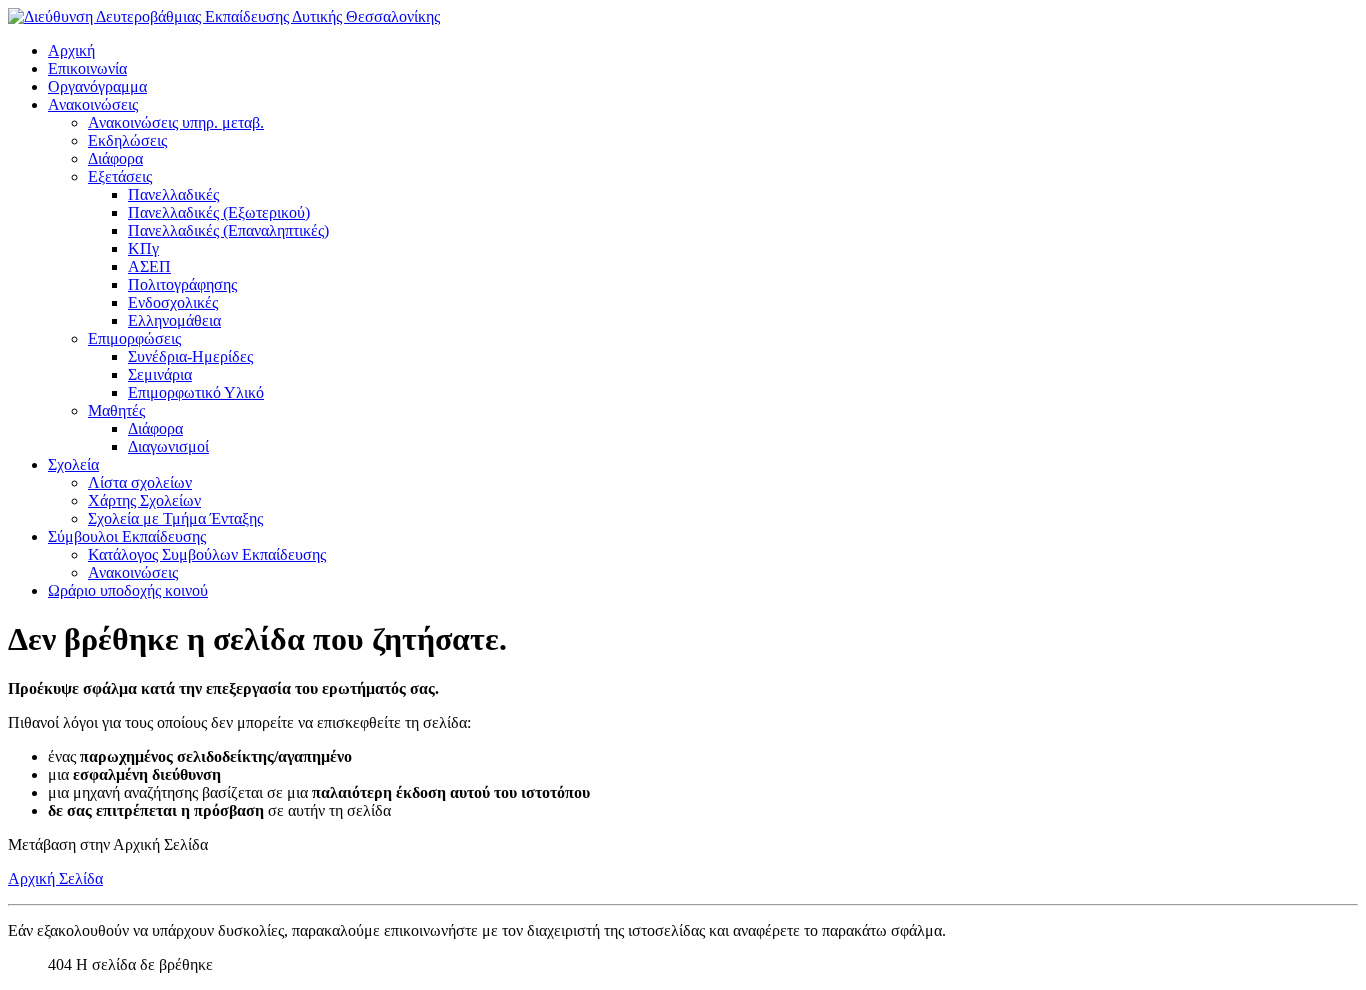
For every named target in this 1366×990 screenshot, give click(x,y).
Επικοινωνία (87, 68)
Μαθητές (116, 410)
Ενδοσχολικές (173, 302)
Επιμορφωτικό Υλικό (196, 392)
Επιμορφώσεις (134, 338)
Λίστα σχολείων (140, 482)
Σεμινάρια (160, 374)
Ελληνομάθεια (174, 320)
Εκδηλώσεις (127, 140)
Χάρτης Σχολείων (144, 500)
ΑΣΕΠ (149, 266)
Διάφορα (115, 158)
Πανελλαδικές (173, 194)
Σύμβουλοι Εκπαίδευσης (127, 536)
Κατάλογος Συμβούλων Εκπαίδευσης (207, 554)
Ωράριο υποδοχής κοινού (128, 590)
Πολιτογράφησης (182, 284)
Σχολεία (73, 464)
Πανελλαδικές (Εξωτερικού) (219, 212)
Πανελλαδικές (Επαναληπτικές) (228, 230)
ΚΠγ (143, 248)
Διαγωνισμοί (168, 446)
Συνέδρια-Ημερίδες (190, 356)
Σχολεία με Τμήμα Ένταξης (175, 518)
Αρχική (71, 50)
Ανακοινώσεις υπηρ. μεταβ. (176, 122)
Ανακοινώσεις (93, 104)
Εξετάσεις (120, 176)
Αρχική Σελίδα (55, 878)
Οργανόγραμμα (97, 86)
